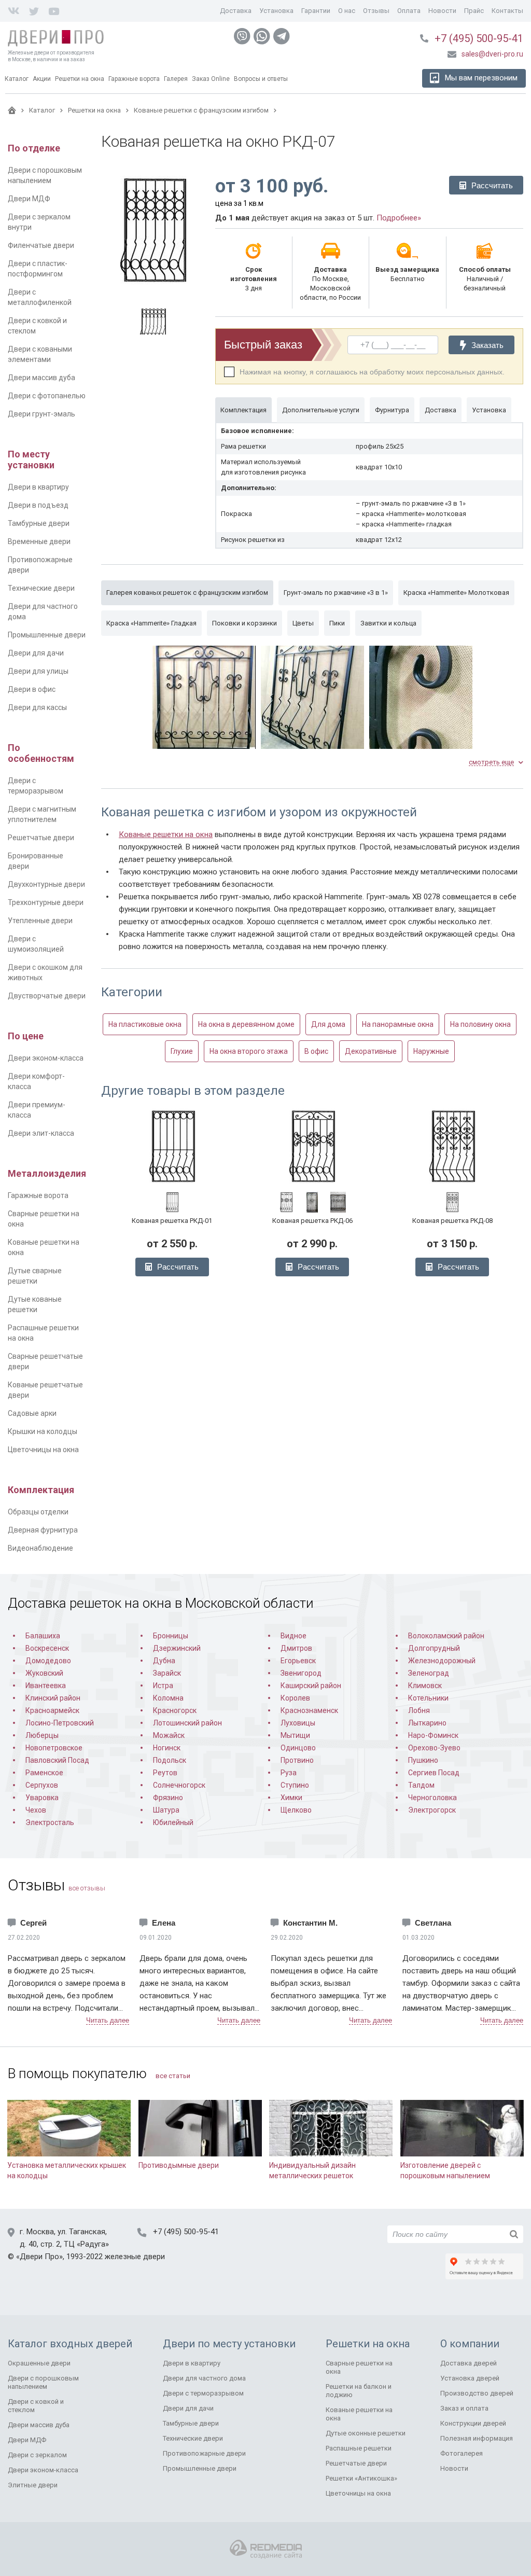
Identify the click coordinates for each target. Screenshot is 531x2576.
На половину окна (480, 1024)
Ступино (295, 1785)
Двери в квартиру (38, 487)
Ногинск (167, 1748)
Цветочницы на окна (43, 1450)
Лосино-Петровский (60, 1723)
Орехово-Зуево (434, 1748)
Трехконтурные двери (46, 902)
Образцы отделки (38, 1512)
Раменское (44, 1773)
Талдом (421, 1785)
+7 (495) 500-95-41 (479, 38)
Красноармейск (52, 1710)
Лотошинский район (187, 1723)
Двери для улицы (38, 671)
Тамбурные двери (39, 523)
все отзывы (87, 1888)
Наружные (431, 1051)
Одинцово (298, 1748)
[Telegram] (282, 36)
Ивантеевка (46, 1686)
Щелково (296, 1810)
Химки (291, 1798)
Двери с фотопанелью (47, 396)
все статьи (173, 2076)
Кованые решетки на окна (166, 834)
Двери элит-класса (41, 1133)
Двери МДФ (29, 199)
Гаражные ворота (38, 1195)
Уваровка (42, 1798)
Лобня (419, 1710)
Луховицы (298, 1723)
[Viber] (242, 36)
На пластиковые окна (145, 1024)
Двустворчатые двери (47, 996)
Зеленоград (429, 1673)
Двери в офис (32, 689)
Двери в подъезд (38, 505)
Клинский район (53, 1698)
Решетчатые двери (41, 838)
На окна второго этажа (249, 1051)
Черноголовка (432, 1798)
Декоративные (371, 1051)
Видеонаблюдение (40, 1548)
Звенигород (301, 1673)
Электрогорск (432, 1810)
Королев (295, 1698)
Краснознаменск (309, 1710)
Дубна (164, 1661)
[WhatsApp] (262, 36)
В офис (316, 1051)
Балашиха (43, 1636)
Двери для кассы (37, 707)
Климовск (425, 1686)
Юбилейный (173, 1822)
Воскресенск (47, 1648)
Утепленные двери (40, 921)
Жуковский (44, 1673)
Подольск (170, 1760)
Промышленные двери (47, 635)
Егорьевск (298, 1661)
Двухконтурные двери (46, 884)
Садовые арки (32, 1413)
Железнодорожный (442, 1661)
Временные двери (39, 541)
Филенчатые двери (41, 245)
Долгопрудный (434, 1648)
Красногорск (175, 1710)
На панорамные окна (398, 1024)
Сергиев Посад (434, 1773)
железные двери (135, 2257)
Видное (294, 1636)
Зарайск (167, 1673)
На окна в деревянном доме (246, 1024)
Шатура (166, 1810)
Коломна (168, 1698)
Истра (163, 1686)
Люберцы (42, 1735)
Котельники (428, 1698)
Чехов (36, 1810)
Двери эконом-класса (46, 1058)
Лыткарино (427, 1723)
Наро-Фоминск (433, 1735)
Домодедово (48, 1661)
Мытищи (295, 1735)
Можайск (169, 1735)
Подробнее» (399, 218)
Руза (289, 1773)
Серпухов (42, 1785)
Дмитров (296, 1648)
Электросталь (50, 1822)
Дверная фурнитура (43, 1530)
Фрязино (168, 1798)
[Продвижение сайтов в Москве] (266, 2549)
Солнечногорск (179, 1785)
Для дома (328, 1024)
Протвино (297, 1760)
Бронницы (171, 1636)
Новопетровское (54, 1748)
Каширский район (311, 1686)
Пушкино (423, 1760)
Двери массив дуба (41, 378)
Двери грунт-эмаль (41, 414)
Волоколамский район (446, 1636)
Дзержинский (177, 1648)
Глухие (182, 1051)
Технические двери (41, 588)
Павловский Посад (57, 1760)
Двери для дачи (36, 653)
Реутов (165, 1773)
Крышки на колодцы (43, 1431)
